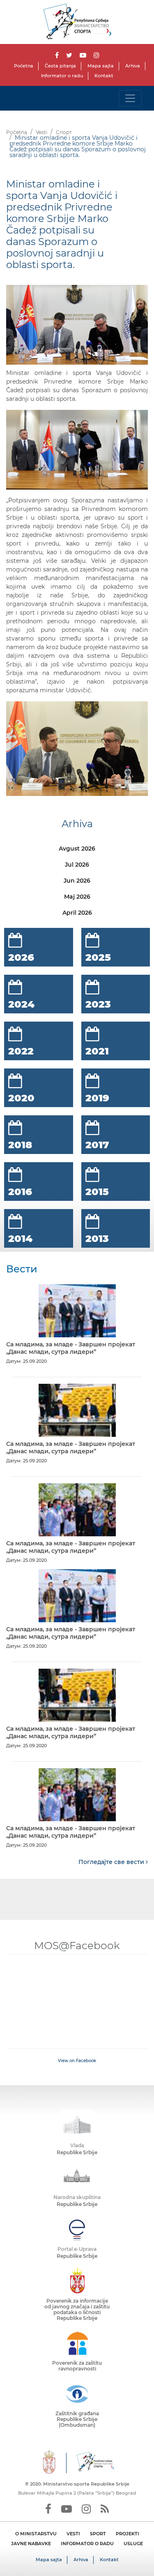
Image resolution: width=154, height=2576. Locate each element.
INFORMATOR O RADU (87, 2544)
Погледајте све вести (112, 1862)
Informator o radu (62, 76)
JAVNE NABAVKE (31, 2544)
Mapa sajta (101, 66)
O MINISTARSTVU (36, 2534)
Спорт (64, 132)
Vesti (41, 132)
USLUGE (133, 2544)
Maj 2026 (77, 897)
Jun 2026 (77, 881)
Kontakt (104, 76)
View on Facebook (77, 2061)
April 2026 (77, 913)
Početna (24, 66)
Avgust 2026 (77, 849)
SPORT (98, 2534)
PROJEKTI (128, 2534)
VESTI (73, 2534)
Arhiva (133, 66)
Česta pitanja (60, 66)
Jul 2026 (77, 865)
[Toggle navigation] (130, 98)
